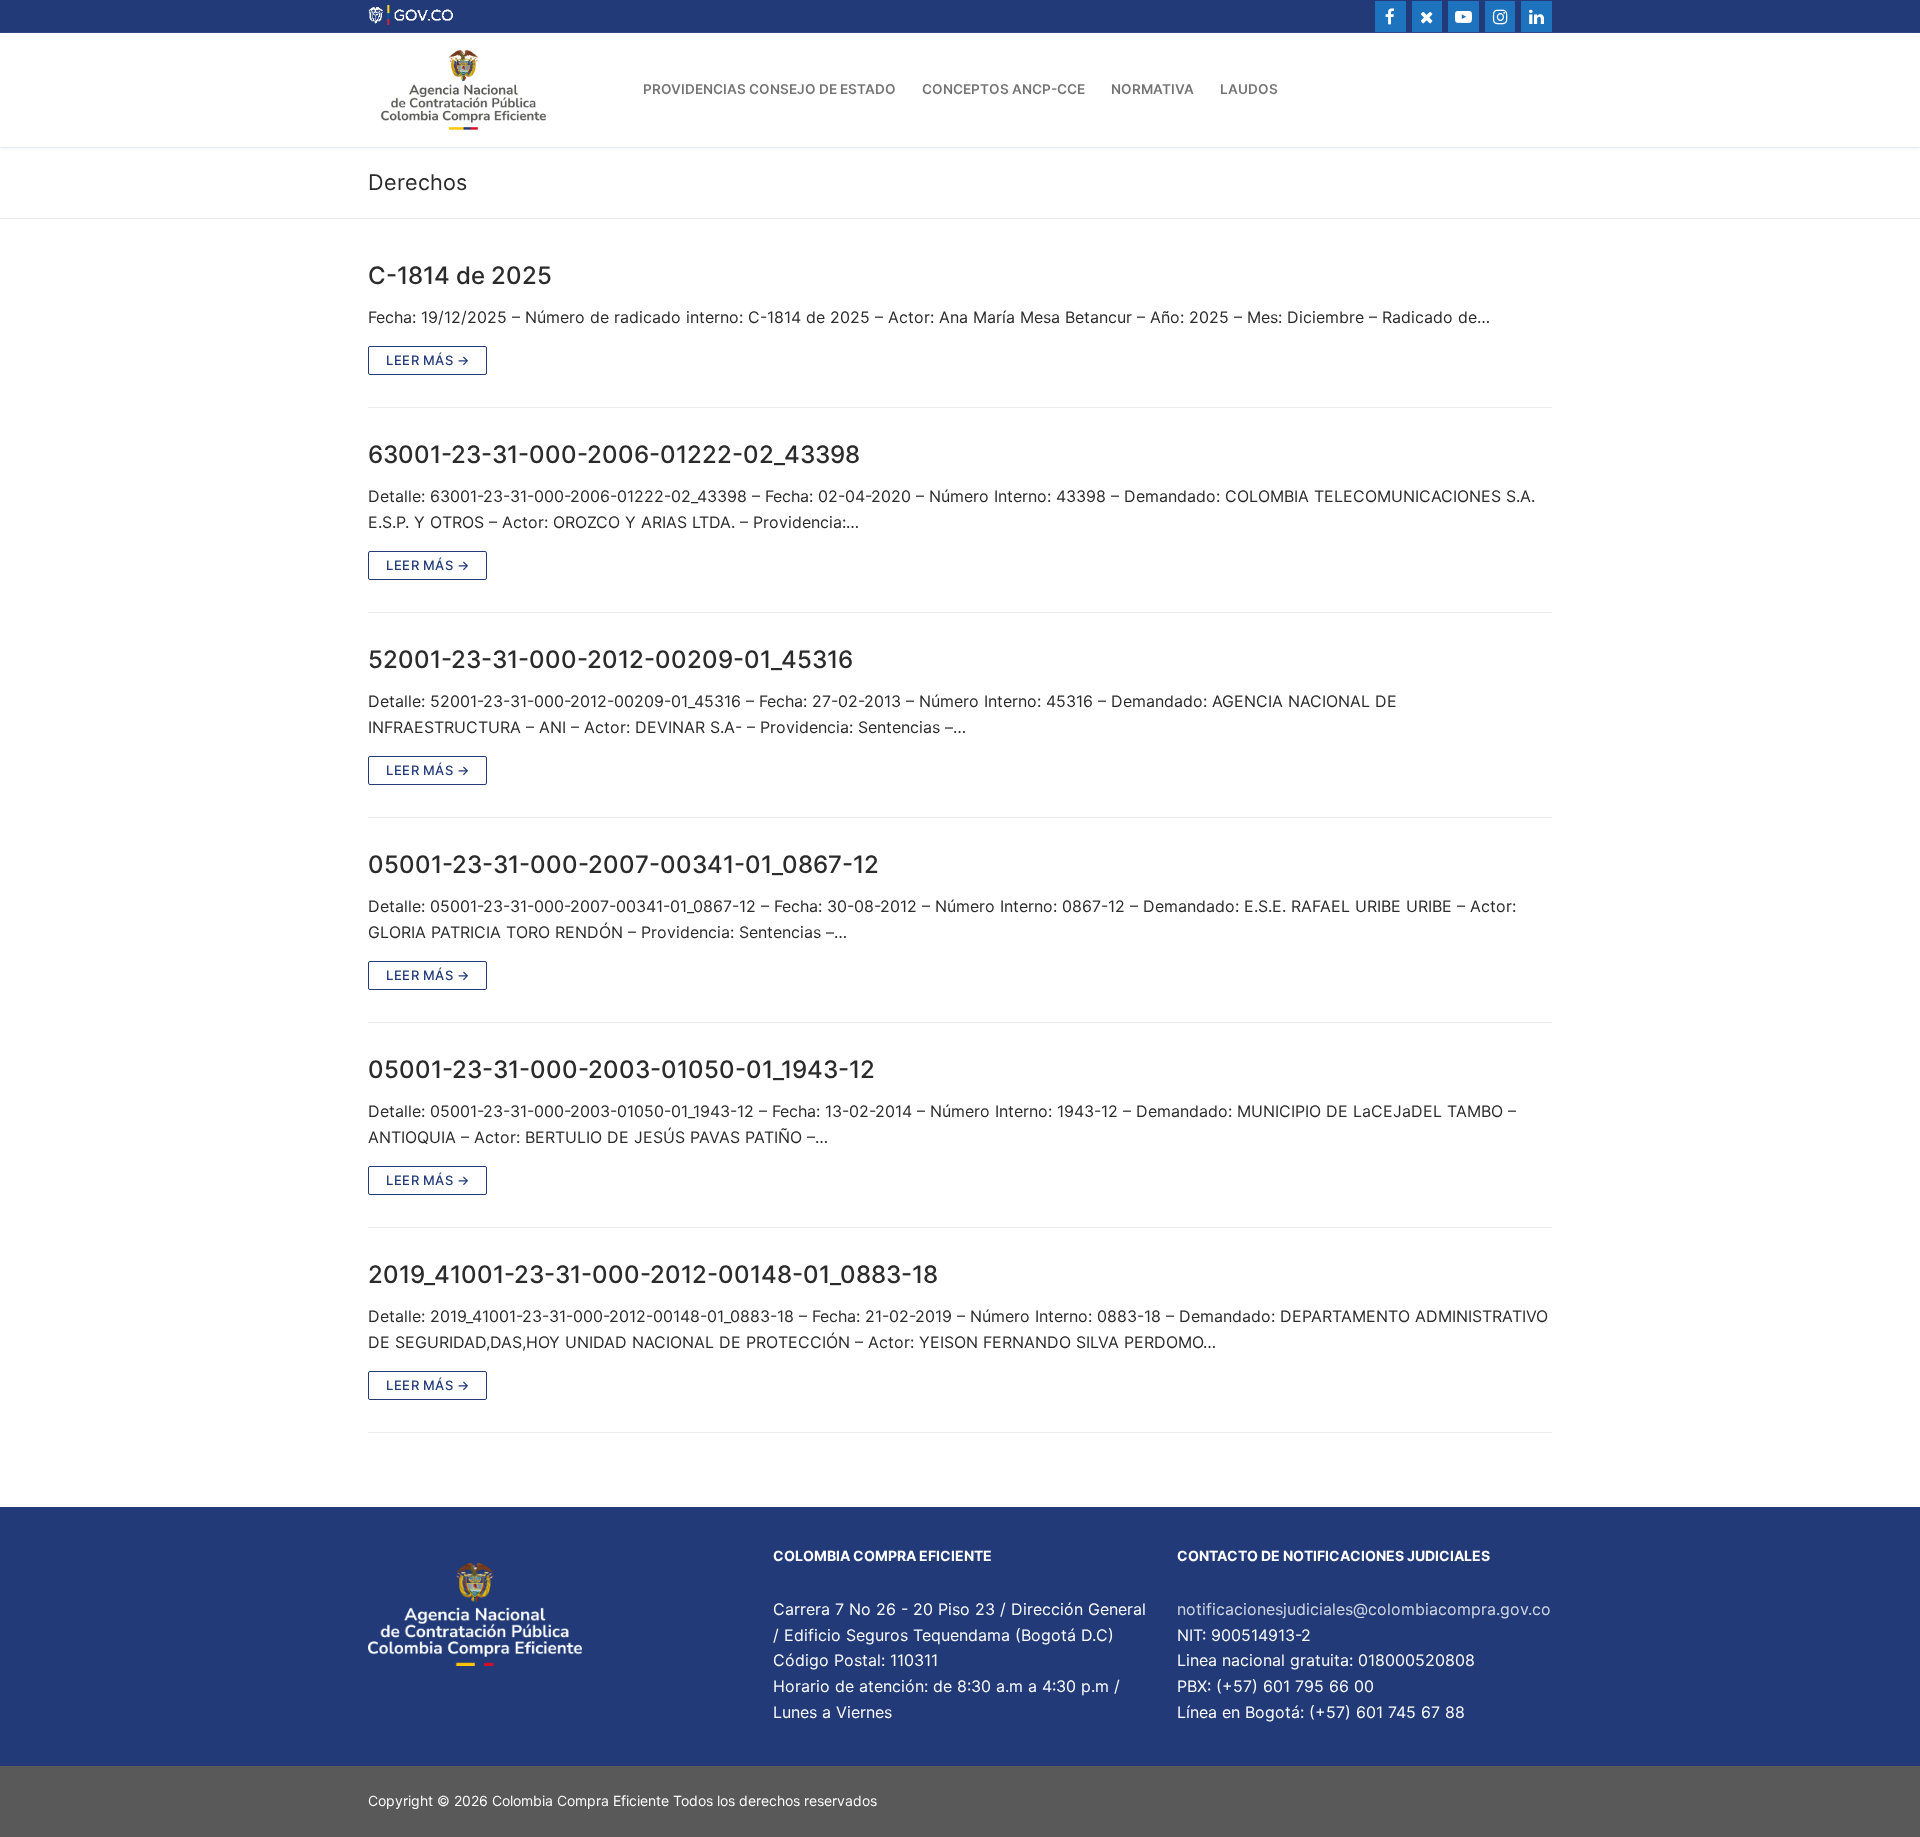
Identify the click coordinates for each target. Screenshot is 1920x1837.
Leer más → (427, 360)
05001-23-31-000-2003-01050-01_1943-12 (621, 1069)
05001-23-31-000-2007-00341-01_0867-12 (623, 864)
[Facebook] (1390, 16)
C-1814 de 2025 (460, 275)
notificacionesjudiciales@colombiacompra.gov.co (1364, 1609)
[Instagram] (1500, 16)
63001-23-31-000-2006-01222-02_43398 (614, 454)
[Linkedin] (1536, 16)
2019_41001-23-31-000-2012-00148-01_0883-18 (653, 1274)
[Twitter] (1427, 16)
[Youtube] (1463, 16)
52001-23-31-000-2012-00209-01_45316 (610, 659)
